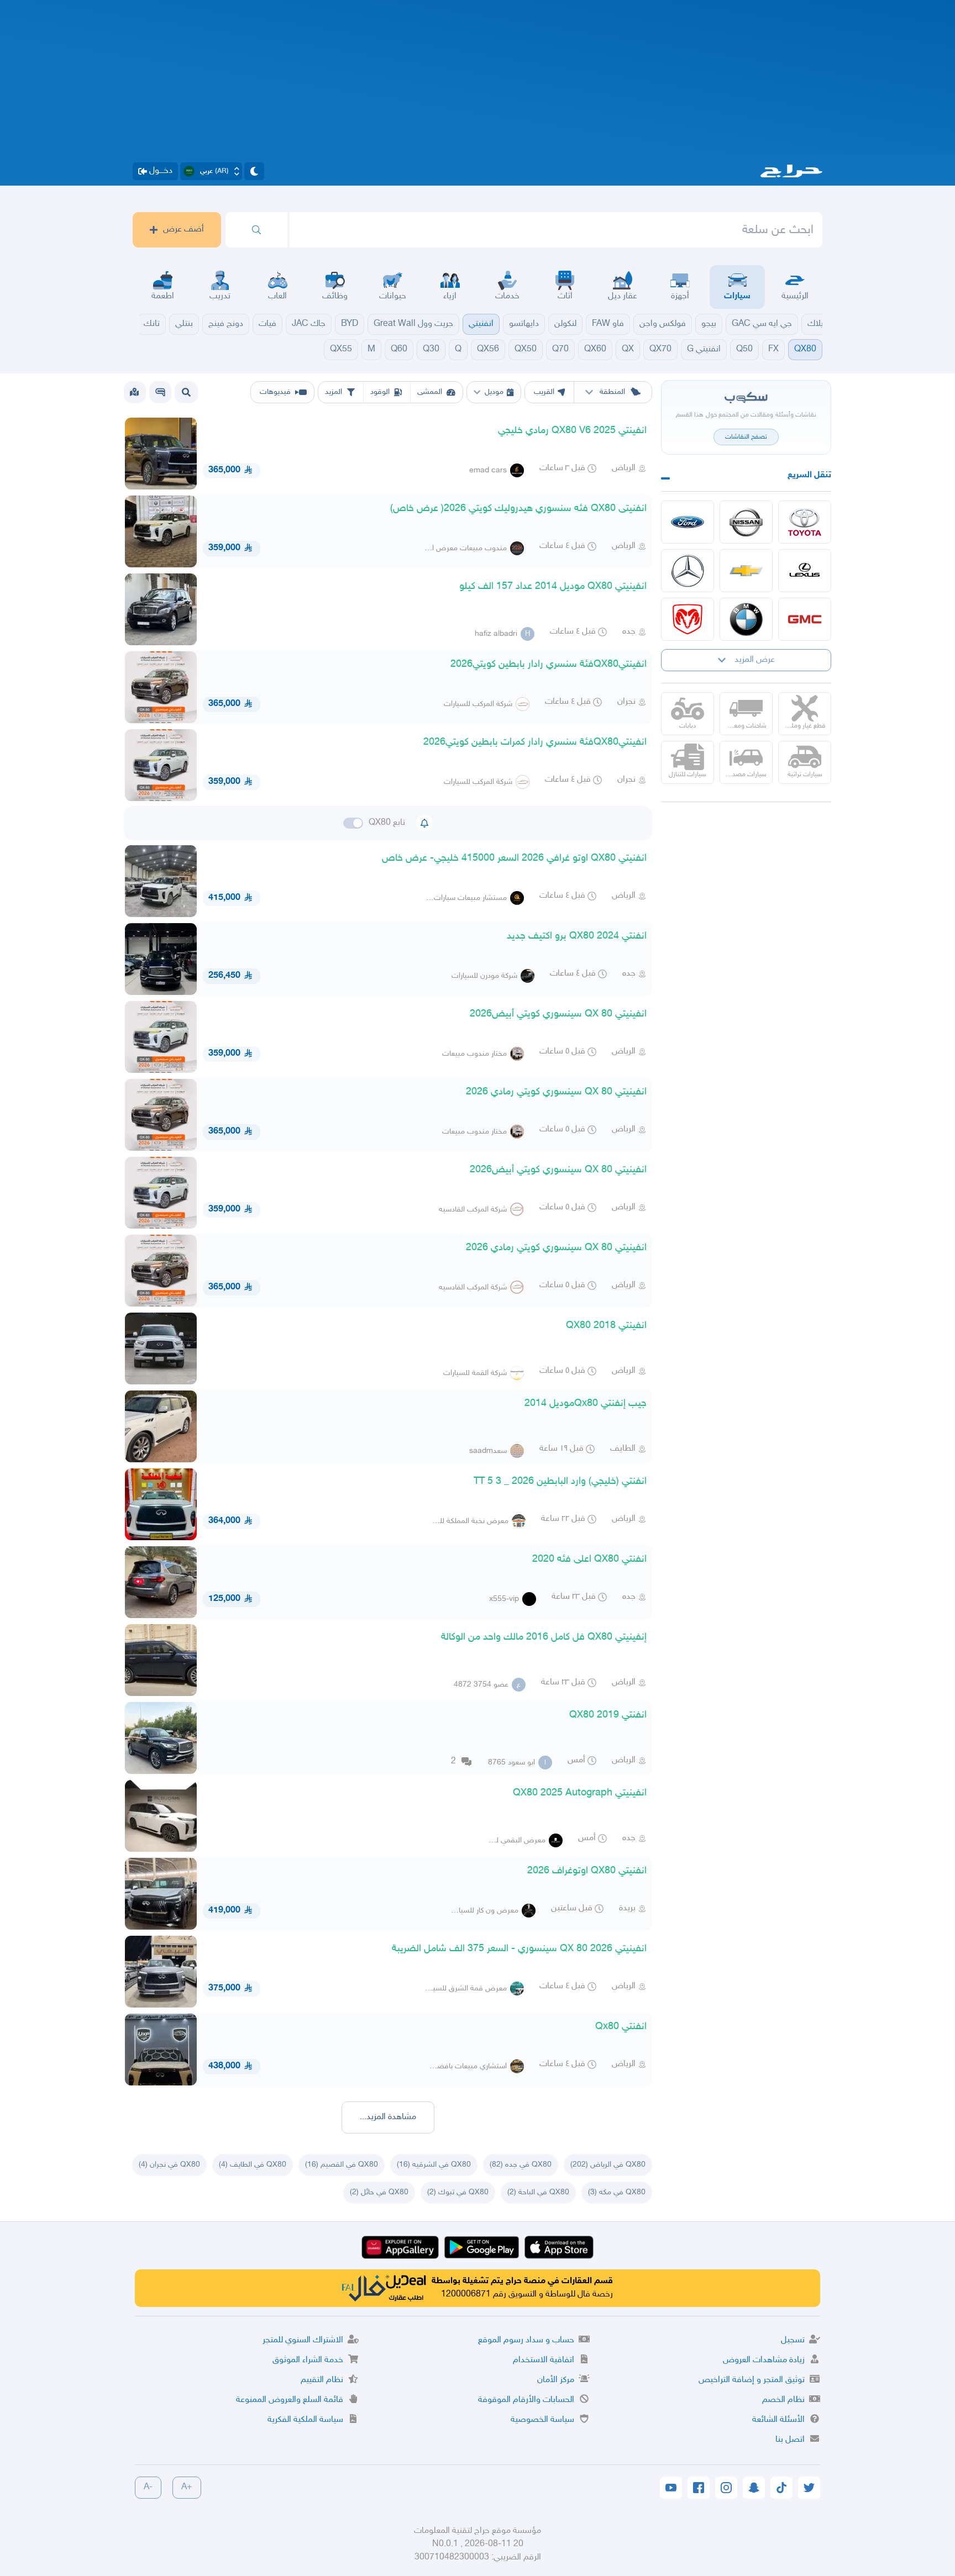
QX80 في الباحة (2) (538, 2192)
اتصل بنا (790, 2440)
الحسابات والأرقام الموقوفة (526, 2400)
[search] (256, 230)
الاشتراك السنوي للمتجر (303, 2340)
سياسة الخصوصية (542, 2420)
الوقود (380, 392)
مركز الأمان (556, 2380)
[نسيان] (746, 522)
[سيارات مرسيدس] (688, 571)
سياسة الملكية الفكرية (305, 2420)
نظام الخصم (783, 2400)
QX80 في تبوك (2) (458, 2192)
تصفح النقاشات (746, 437)
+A (187, 2487)
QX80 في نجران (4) (169, 2165)
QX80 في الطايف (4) (253, 2165)
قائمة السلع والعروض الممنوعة (290, 2400)
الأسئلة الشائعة (778, 2420)
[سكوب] (160, 392)
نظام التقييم (322, 2380)
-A (148, 2487)
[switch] (353, 823)
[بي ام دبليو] (746, 619)
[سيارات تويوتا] (805, 522)
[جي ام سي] (805, 619)
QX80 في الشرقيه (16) (434, 2165)
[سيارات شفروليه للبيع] (746, 571)
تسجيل (793, 2340)
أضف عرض (183, 230)
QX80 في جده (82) (521, 2165)
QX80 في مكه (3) (617, 2192)
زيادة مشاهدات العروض (764, 2360)
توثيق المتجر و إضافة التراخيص (752, 2380)
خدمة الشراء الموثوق (308, 2360)
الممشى (430, 392)
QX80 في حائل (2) (379, 2192)
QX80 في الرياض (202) (608, 2165)
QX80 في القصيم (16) (342, 2165)
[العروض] (134, 392)
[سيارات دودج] (688, 619)
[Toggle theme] (254, 171)
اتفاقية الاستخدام (544, 2360)
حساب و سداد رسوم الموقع (526, 2340)
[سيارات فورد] (688, 522)
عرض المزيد (755, 660)
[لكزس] (805, 571)
